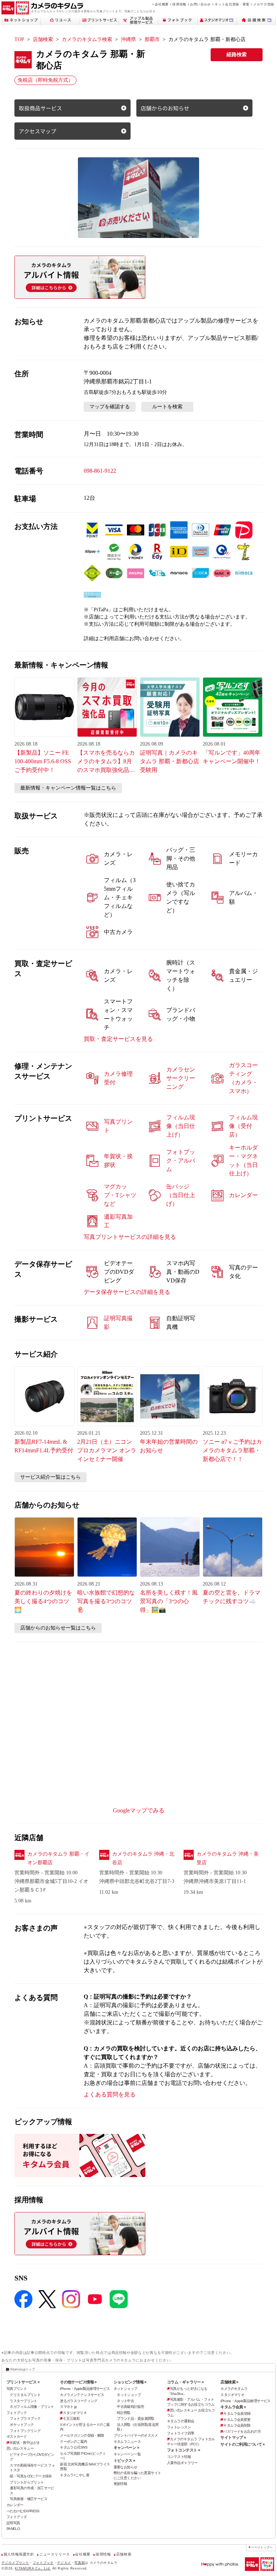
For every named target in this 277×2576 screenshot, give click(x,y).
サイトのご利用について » (243, 2444)
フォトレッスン (179, 2427)
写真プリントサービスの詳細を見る (130, 1237)
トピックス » (124, 2460)
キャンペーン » (126, 2447)
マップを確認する (110, 407)
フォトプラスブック (25, 2418)
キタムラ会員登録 (237, 2413)
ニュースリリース (55, 2554)
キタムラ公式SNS (74, 2447)
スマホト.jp (68, 2407)
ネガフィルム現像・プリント (32, 2407)
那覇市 (152, 39)
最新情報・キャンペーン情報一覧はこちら (68, 788)
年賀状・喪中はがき (25, 2443)
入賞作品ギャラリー (182, 2463)
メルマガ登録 (264, 4)
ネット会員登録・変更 (232, 4)
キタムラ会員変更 (237, 2420)
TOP (19, 39)
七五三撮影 (71, 2418)
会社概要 (162, 4)
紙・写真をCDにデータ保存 (31, 2476)
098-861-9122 (100, 471)
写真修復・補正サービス (28, 2499)
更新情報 (120, 2484)
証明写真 (13, 2523)
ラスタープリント (23, 2401)
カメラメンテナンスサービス (82, 2395)
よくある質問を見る (110, 2094)
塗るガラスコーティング (79, 2401)
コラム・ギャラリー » (185, 2382)
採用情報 (179, 4)
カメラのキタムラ (234, 2389)
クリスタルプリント (25, 2395)
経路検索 (237, 55)
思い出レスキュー (20, 2448)
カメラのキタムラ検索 (87, 39)
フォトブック (17, 2413)
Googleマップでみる (139, 1810)
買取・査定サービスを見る (118, 1039)
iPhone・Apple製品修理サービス (85, 2389)
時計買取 (124, 2413)
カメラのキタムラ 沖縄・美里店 (228, 1858)
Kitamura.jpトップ (23, 2369)
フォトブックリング (25, 2431)
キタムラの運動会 (181, 2421)
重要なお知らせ (126, 2467)
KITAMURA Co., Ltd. (33, 2568)
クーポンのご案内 (73, 2442)
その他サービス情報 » (78, 2382)
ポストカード (17, 2436)
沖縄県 (128, 39)
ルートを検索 (167, 407)
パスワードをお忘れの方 (242, 2431)
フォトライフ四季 (181, 2433)
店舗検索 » (229, 2382)
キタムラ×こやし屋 (74, 2475)
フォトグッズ (17, 2517)
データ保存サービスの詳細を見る (127, 1292)
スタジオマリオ (75, 2413)
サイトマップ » (233, 2437)
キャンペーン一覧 (127, 2454)
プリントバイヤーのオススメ (136, 2435)
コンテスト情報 (179, 2457)
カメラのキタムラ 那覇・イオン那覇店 (58, 1858)
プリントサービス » (23, 2382)
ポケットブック (22, 2425)
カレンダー (15, 2505)
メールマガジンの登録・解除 (82, 2435)
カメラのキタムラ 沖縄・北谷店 (143, 1858)
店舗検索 (43, 39)
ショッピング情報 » (130, 2382)
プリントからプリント (27, 2482)
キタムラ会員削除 (237, 2425)
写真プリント (17, 2389)
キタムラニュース (127, 2442)
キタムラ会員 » (233, 2407)
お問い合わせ (201, 4)
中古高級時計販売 (130, 2407)
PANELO (13, 2529)
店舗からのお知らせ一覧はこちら (58, 1628)
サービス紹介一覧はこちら (50, 1477)
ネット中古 (125, 2401)
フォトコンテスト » (183, 2450)
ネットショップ (126, 2389)
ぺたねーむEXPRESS (23, 2511)
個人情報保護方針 (19, 2554)
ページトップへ (262, 2547)
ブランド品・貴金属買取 (136, 2418)
